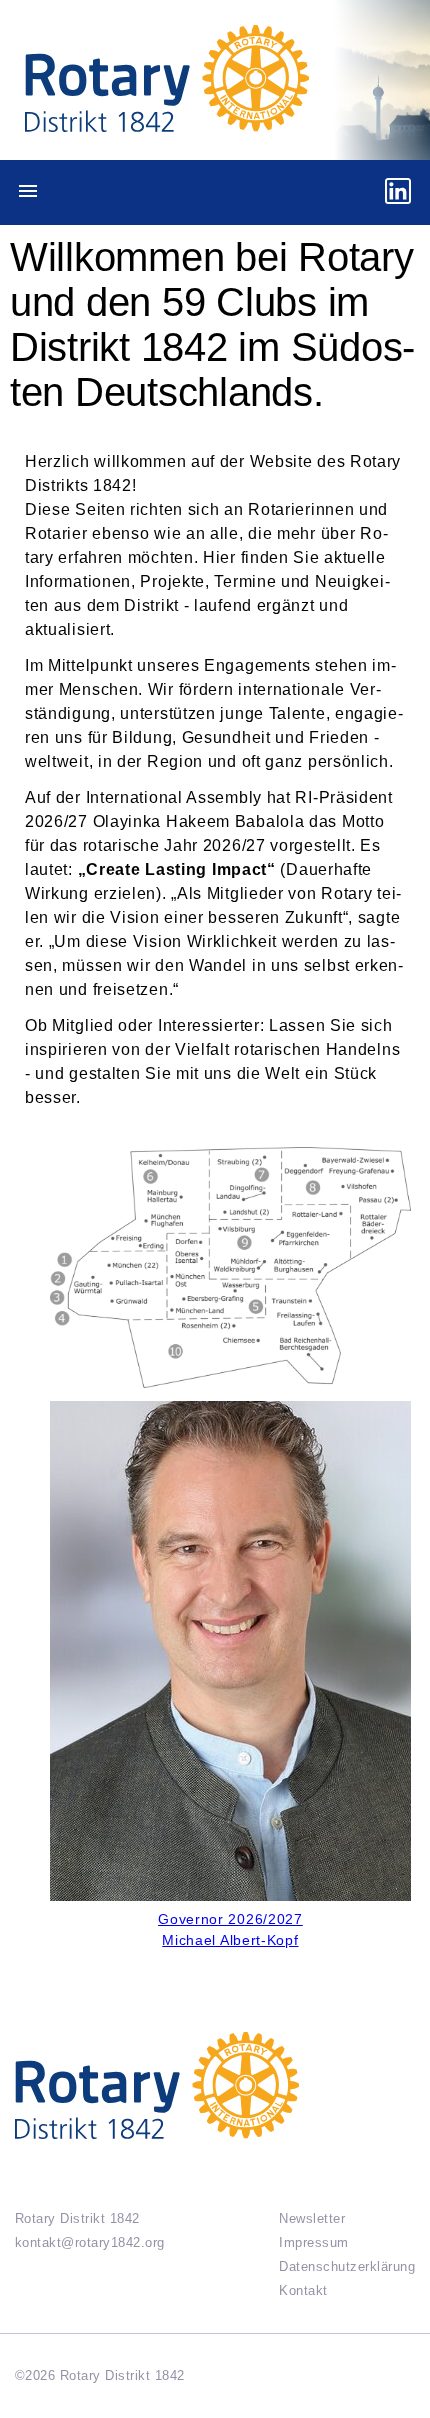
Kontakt (303, 2290)
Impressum (313, 2242)
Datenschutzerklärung (347, 2266)
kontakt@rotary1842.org (90, 2242)
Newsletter (312, 2218)
